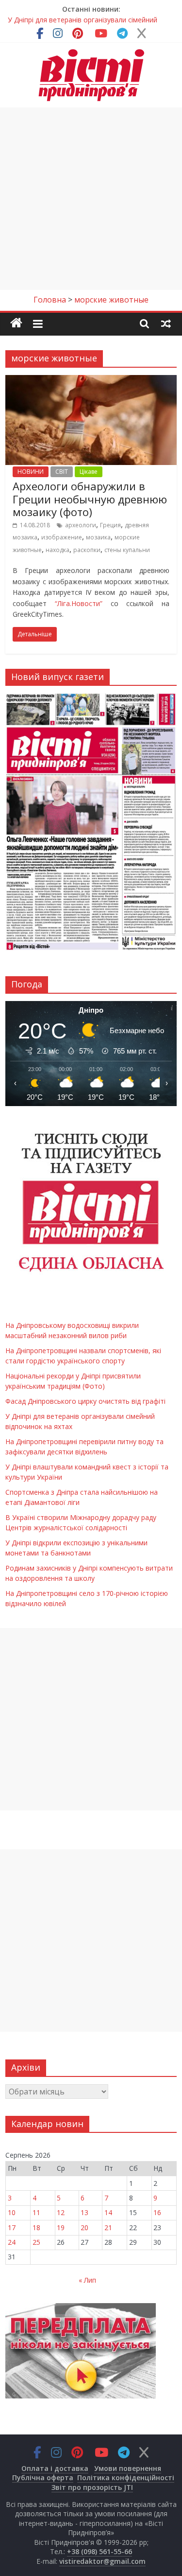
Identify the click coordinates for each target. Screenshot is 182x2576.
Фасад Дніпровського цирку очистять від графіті (85, 1401)
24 (12, 2242)
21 (108, 2227)
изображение (62, 537)
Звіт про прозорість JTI (92, 2487)
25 (36, 2242)
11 (36, 2212)
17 (12, 2227)
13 (84, 2212)
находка (58, 550)
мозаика (98, 537)
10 (12, 2212)
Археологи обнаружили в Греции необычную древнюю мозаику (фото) (90, 499)
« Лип (87, 2280)
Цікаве (89, 472)
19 (61, 2227)
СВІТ (62, 472)
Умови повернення (128, 2468)
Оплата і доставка (55, 2468)
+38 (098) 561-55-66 (99, 2551)
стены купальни (127, 550)
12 (61, 2212)
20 (84, 2227)
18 (36, 2227)
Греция (110, 525)
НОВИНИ (31, 472)
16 (157, 2212)
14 (108, 2212)
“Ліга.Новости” (79, 603)
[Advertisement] (91, 199)
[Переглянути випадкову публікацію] (166, 323)
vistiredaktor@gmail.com (102, 2561)
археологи (81, 525)
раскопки (87, 550)
